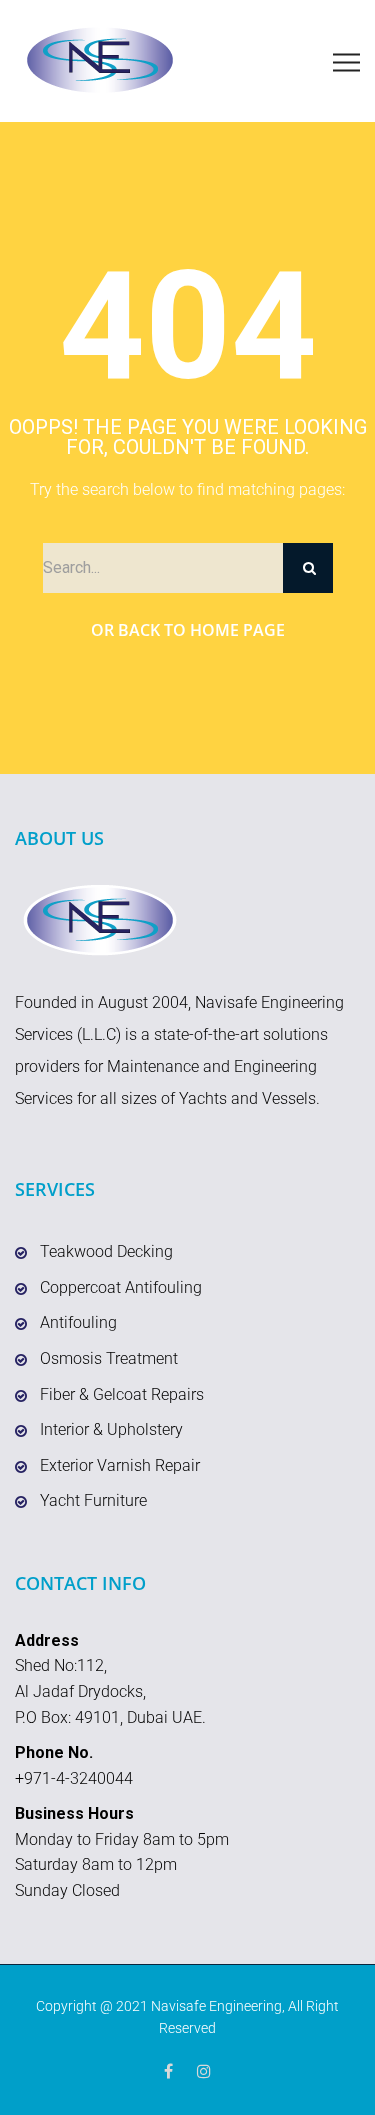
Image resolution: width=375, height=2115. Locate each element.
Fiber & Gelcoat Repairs (122, 1394)
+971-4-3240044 (74, 1778)
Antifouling (78, 1322)
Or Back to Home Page (188, 630)
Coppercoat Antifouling (121, 1287)
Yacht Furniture (93, 1500)
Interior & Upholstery (111, 1429)
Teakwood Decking (106, 1251)
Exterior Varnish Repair (120, 1465)
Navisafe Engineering (216, 2006)
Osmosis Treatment (109, 1358)
